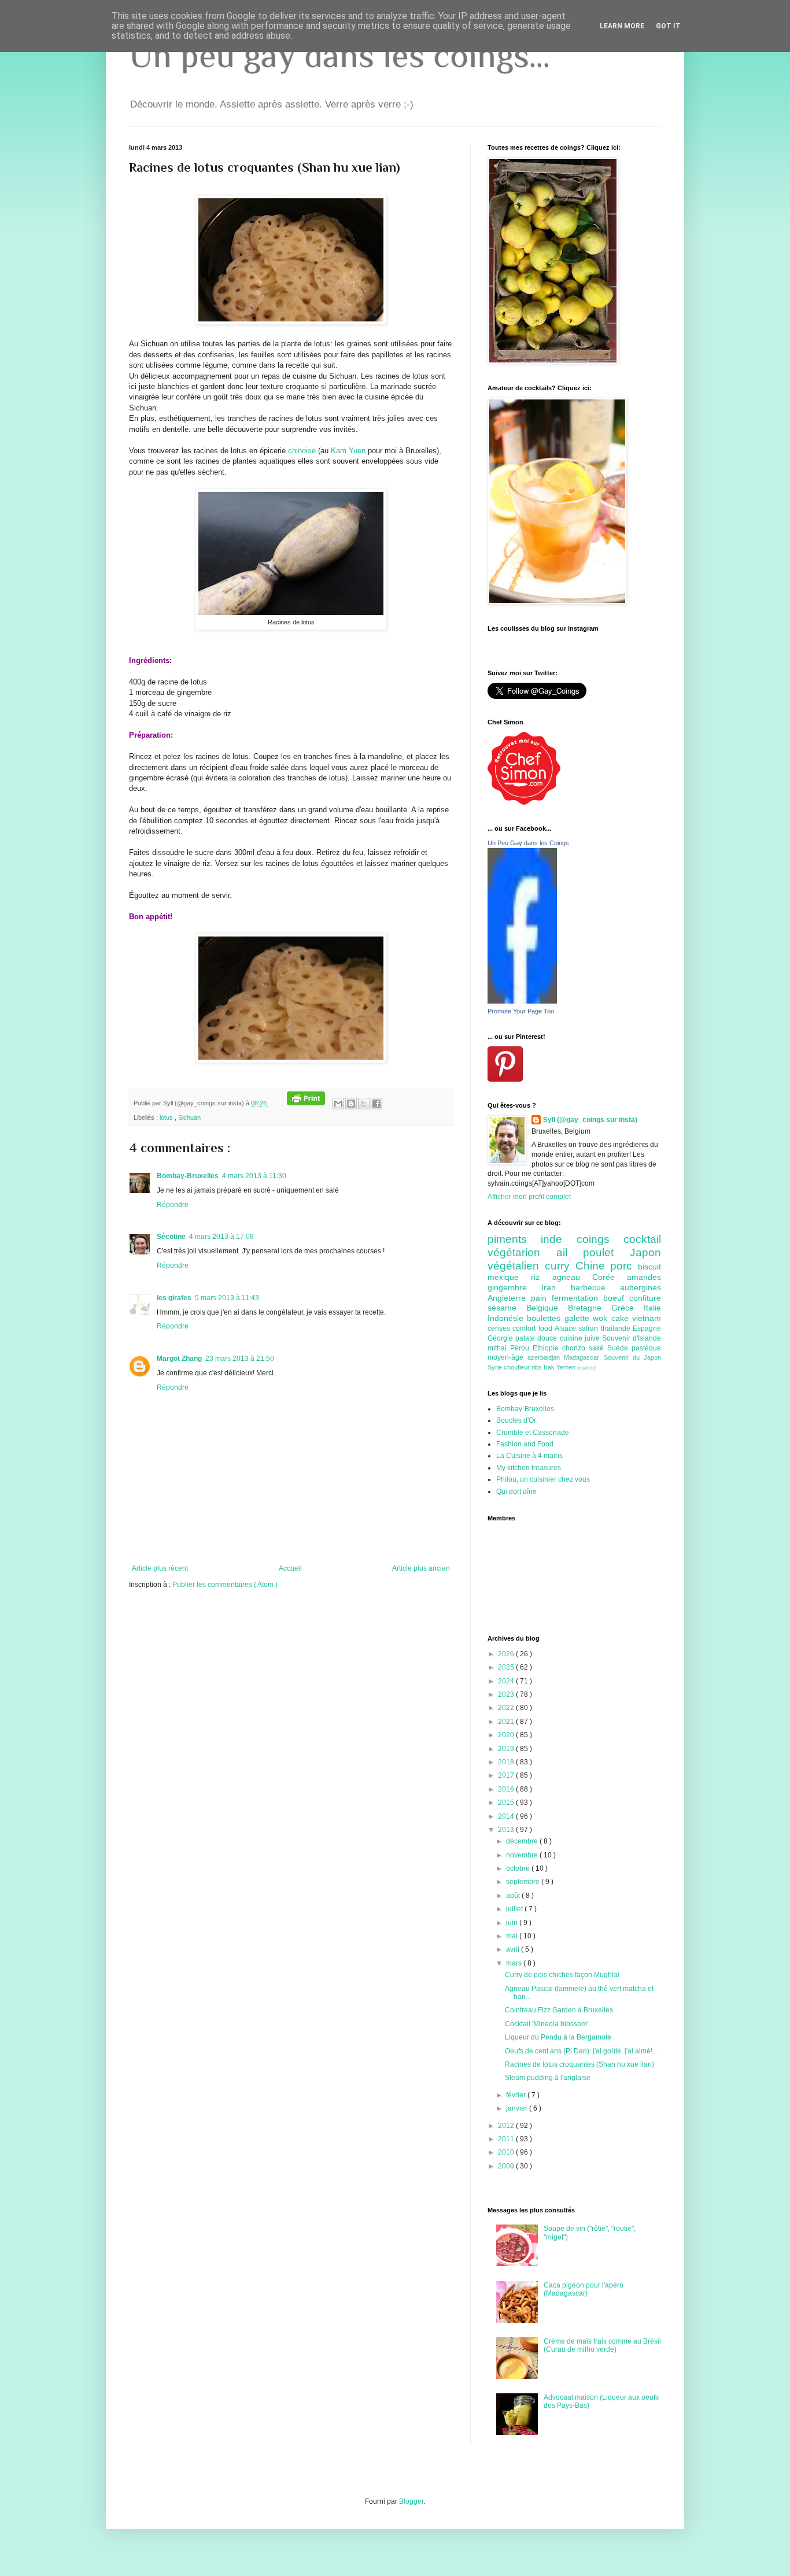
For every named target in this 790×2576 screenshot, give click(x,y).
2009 (507, 2166)
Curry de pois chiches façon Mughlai (562, 1975)
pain (541, 1298)
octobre (519, 1868)
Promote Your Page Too (521, 1011)
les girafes (174, 1298)
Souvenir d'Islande (632, 1338)
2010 (507, 2152)
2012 (507, 2126)
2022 (507, 1708)
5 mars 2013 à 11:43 (227, 1298)
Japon (645, 1252)
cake (622, 1318)
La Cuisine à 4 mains (529, 1456)
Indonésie (507, 1318)
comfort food (534, 1328)
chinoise (302, 451)
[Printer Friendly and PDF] (306, 1103)
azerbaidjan (546, 1357)
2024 (507, 1681)
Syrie (496, 1367)
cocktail (642, 1239)
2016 (507, 1789)
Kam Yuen (348, 451)
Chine (593, 1266)
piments (514, 1239)
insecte (587, 1367)
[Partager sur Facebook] (376, 1104)
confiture (645, 1298)
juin (513, 1923)
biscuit (649, 1267)
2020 (507, 1735)
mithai (499, 1348)
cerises (500, 1328)
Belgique (547, 1308)
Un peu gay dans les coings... (339, 55)
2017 (507, 1775)
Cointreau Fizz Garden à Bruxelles (559, 2010)
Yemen (567, 1367)
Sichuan (189, 1117)
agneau (572, 1277)
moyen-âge (507, 1357)
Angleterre (509, 1298)
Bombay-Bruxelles (188, 1176)
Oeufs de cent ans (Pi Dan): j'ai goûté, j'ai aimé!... (581, 2051)
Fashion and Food (525, 1444)
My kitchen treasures (529, 1468)
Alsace (566, 1328)
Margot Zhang (179, 1359)
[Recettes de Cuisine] (524, 802)
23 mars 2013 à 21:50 (240, 1359)
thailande (617, 1328)
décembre (523, 1841)
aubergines (641, 1287)
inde (558, 1239)
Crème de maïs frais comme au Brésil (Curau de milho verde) (602, 2345)
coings (600, 1239)
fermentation (577, 1298)
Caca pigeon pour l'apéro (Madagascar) (584, 2289)
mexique (509, 1277)
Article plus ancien (421, 1568)
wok (602, 1318)
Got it (668, 26)
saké (598, 1348)
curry (560, 1266)
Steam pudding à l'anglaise (548, 2078)
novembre (523, 1855)
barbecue (595, 1287)
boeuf (616, 1298)
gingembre (514, 1287)
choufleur (518, 1367)
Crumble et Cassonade (533, 1433)
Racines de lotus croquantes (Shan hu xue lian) (579, 2064)
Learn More (622, 26)
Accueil (290, 1568)
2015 (507, 1803)
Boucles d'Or (516, 1420)
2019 (507, 1749)
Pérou (521, 1348)
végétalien (516, 1266)
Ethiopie (547, 1348)
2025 (507, 1667)
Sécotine (171, 1237)
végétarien (522, 1252)
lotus (167, 1117)
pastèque (646, 1348)
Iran (556, 1287)
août (514, 1896)
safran (589, 1328)
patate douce (537, 1338)
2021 (507, 1722)
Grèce (627, 1308)
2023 (507, 1694)
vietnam (647, 1318)
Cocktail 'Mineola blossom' (547, 2024)
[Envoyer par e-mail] (338, 1104)
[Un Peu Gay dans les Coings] (522, 1001)
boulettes (545, 1318)
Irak (550, 1367)
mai (513, 1936)
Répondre (173, 1205)
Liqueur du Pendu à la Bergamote (558, 2037)
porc (624, 1266)
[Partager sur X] (364, 1104)
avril (514, 1949)
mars (515, 1963)
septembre (524, 1882)
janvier (518, 2108)
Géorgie (501, 1338)
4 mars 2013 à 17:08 (222, 1237)
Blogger (411, 2501)
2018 (507, 1762)
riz (541, 1277)
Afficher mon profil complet (529, 1197)
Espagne (647, 1328)
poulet (606, 1252)
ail (570, 1252)
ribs (538, 1367)
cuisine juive (581, 1338)
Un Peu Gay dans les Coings (528, 843)
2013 (507, 1830)
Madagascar (584, 1357)
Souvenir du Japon (632, 1357)
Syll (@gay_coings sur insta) (590, 1120)
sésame (507, 1308)
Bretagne (590, 1308)
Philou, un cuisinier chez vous (543, 1479)
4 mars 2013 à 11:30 (254, 1176)
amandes (644, 1277)
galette (579, 1318)
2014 (507, 1816)
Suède (619, 1348)
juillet (515, 1909)
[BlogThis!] (351, 1104)
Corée (610, 1277)
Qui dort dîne (516, 1491)
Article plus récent (160, 1568)
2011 (507, 2139)
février (517, 2095)
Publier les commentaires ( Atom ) (225, 1585)
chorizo (575, 1348)
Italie (652, 1308)
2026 (507, 1654)
